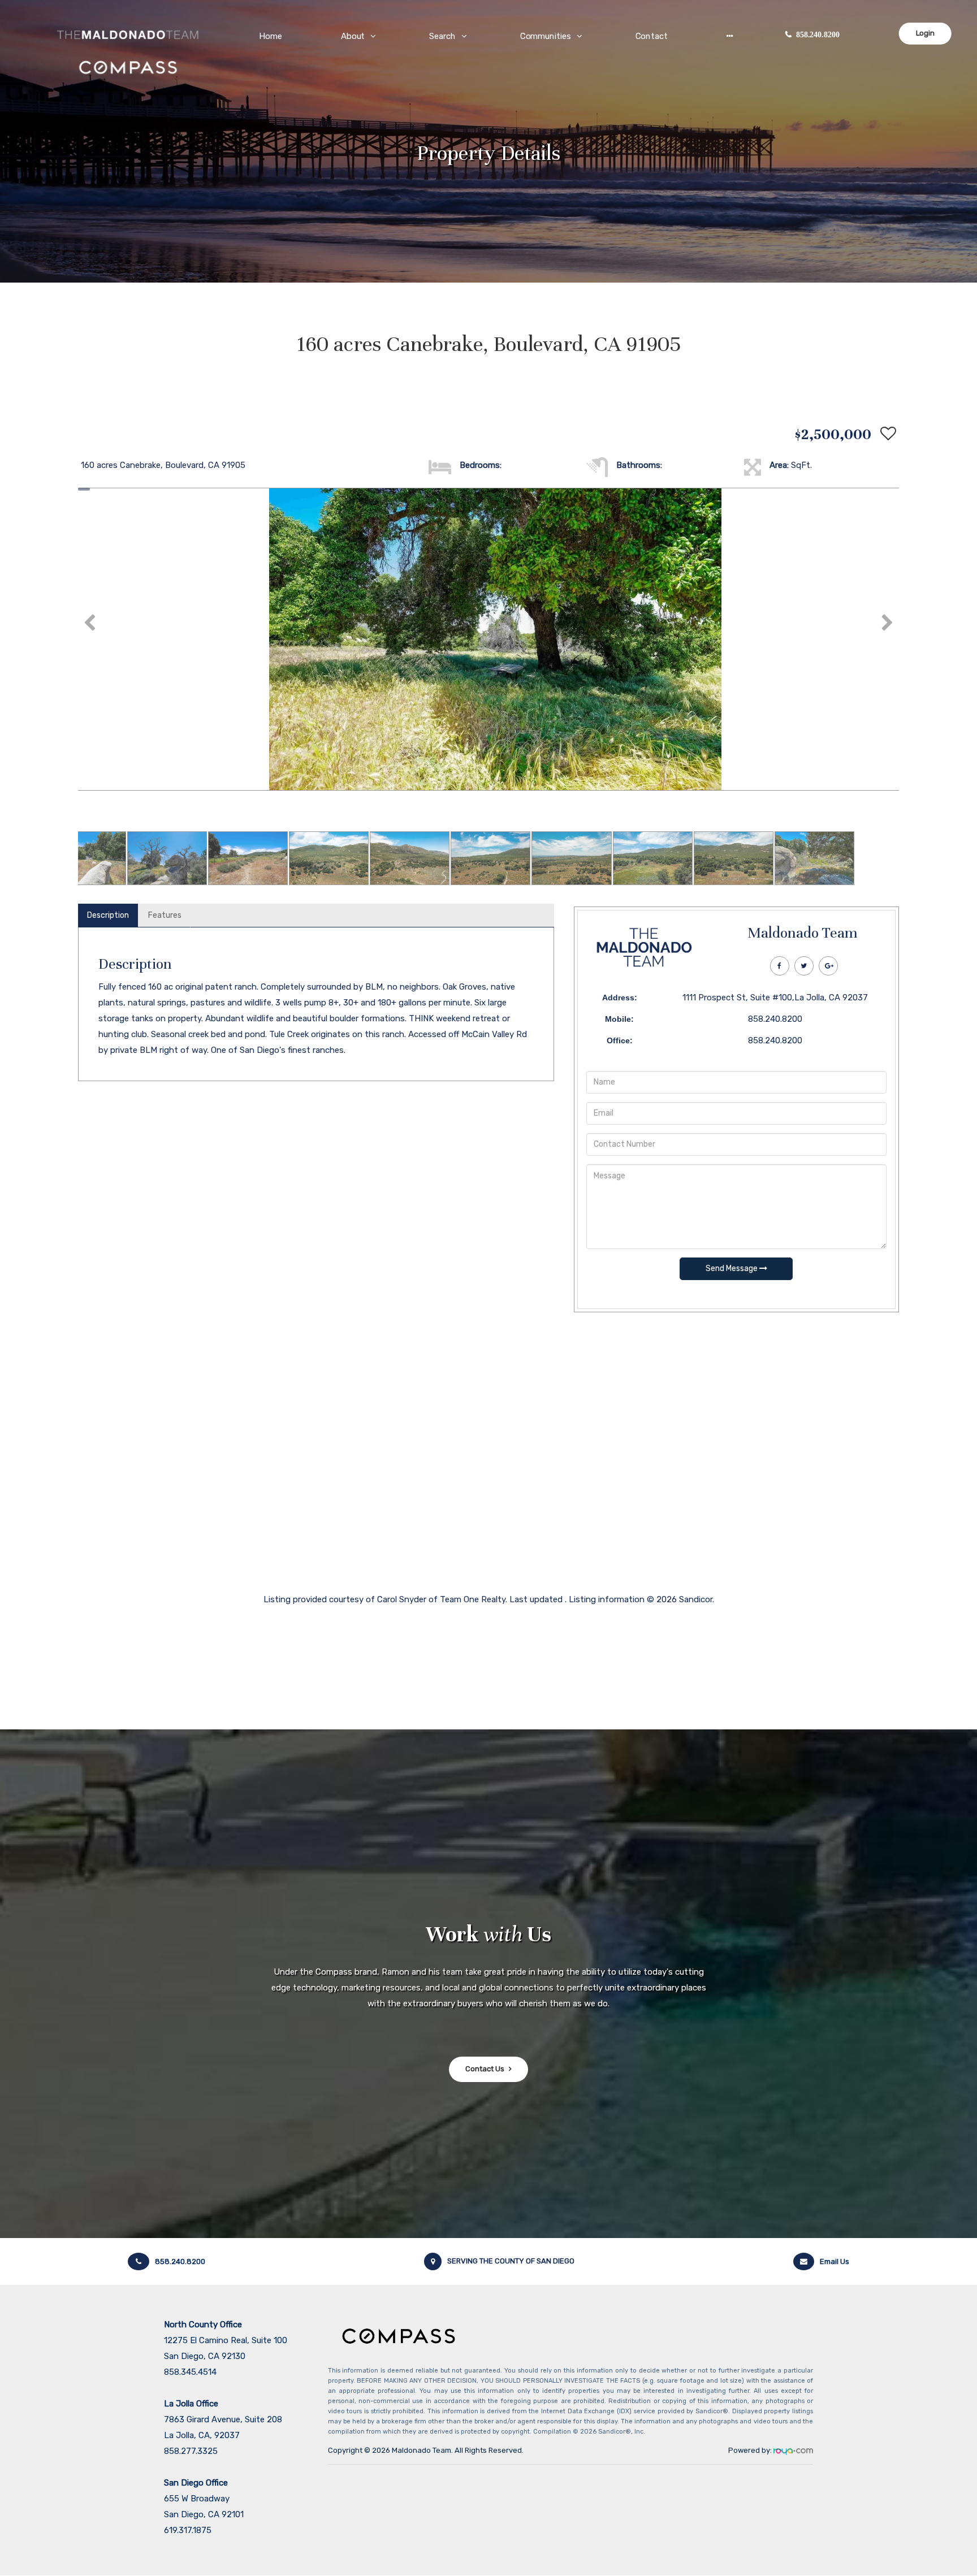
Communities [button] (546, 36)
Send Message (732, 1269)
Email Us (835, 2261)
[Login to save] (885, 434)
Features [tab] (165, 915)
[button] (730, 36)
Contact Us (485, 2069)
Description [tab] (108, 915)
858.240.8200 (818, 35)
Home (271, 36)
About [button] (353, 36)
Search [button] (443, 36)
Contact (652, 36)
